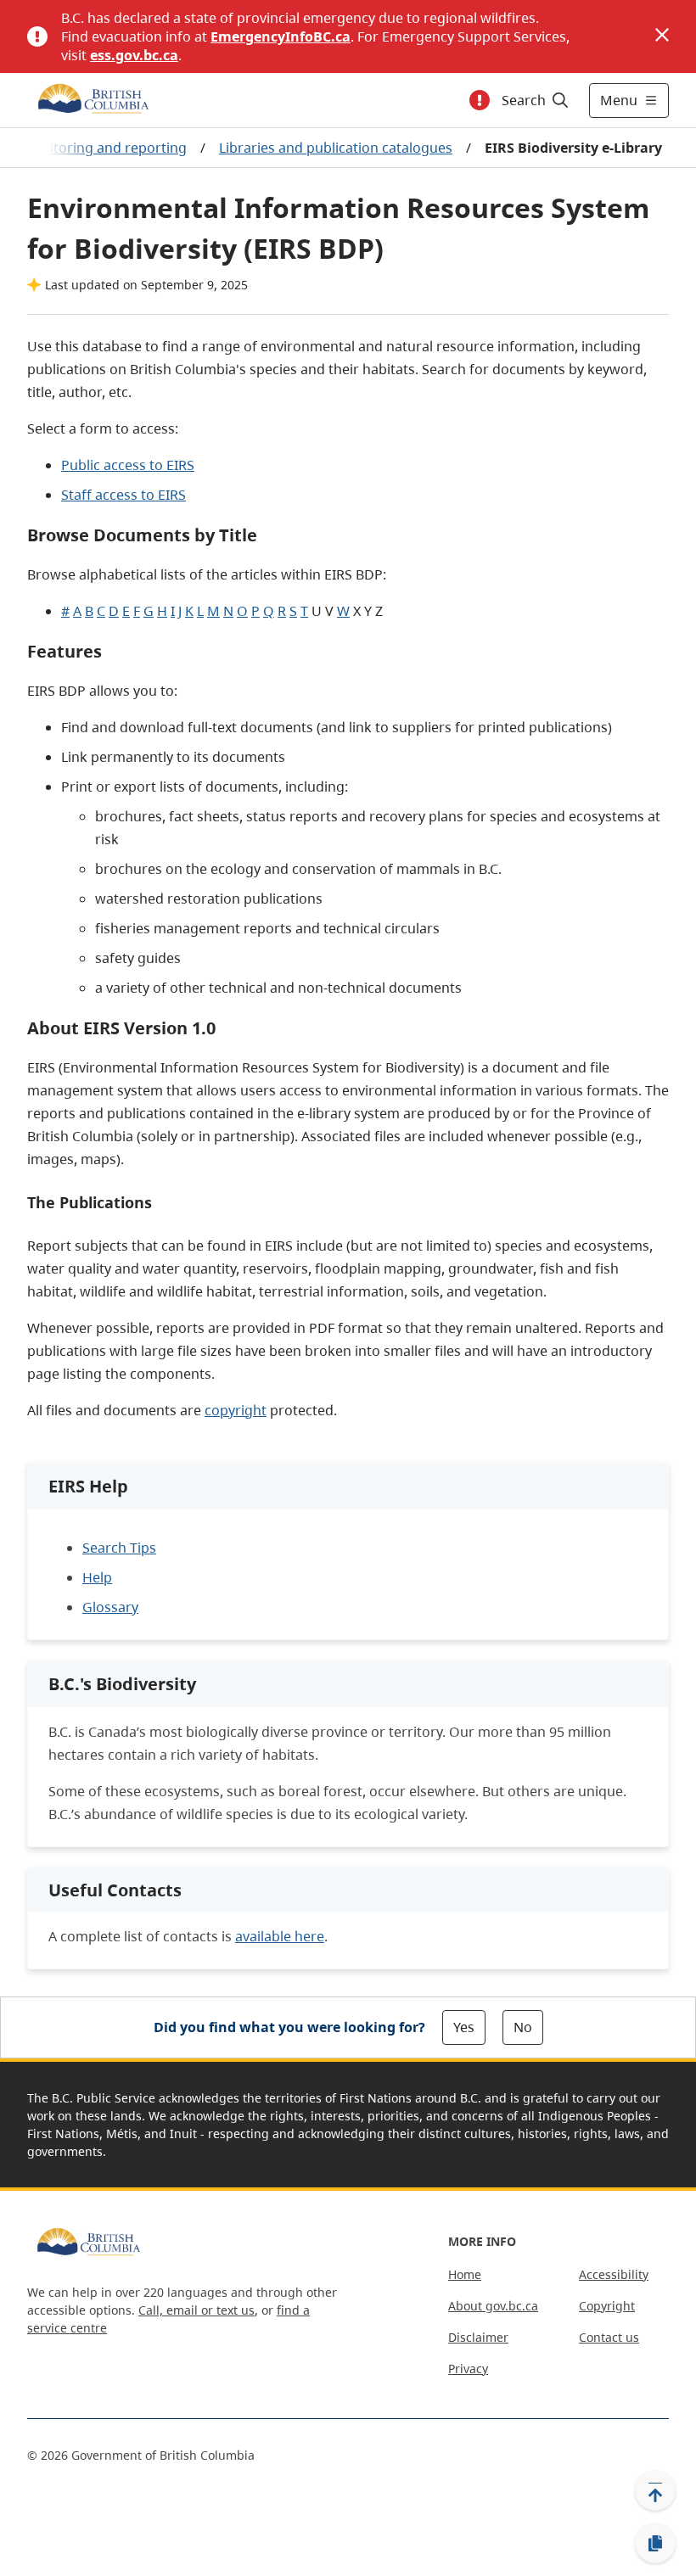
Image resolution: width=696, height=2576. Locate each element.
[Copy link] (655, 2544)
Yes (464, 2027)
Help (97, 1577)
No (523, 2027)
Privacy (468, 2369)
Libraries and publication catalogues (336, 148)
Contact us (609, 2337)
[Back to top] (655, 2490)
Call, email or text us (196, 2310)
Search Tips (119, 1548)
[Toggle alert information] (480, 100)
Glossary (110, 1607)
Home (465, 2274)
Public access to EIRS (128, 465)
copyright (236, 1410)
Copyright (607, 2306)
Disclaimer (478, 2337)
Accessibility (614, 2274)
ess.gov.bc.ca (134, 55)
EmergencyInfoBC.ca (281, 36)
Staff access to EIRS (123, 495)
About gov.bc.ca (493, 2306)
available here (280, 1936)
